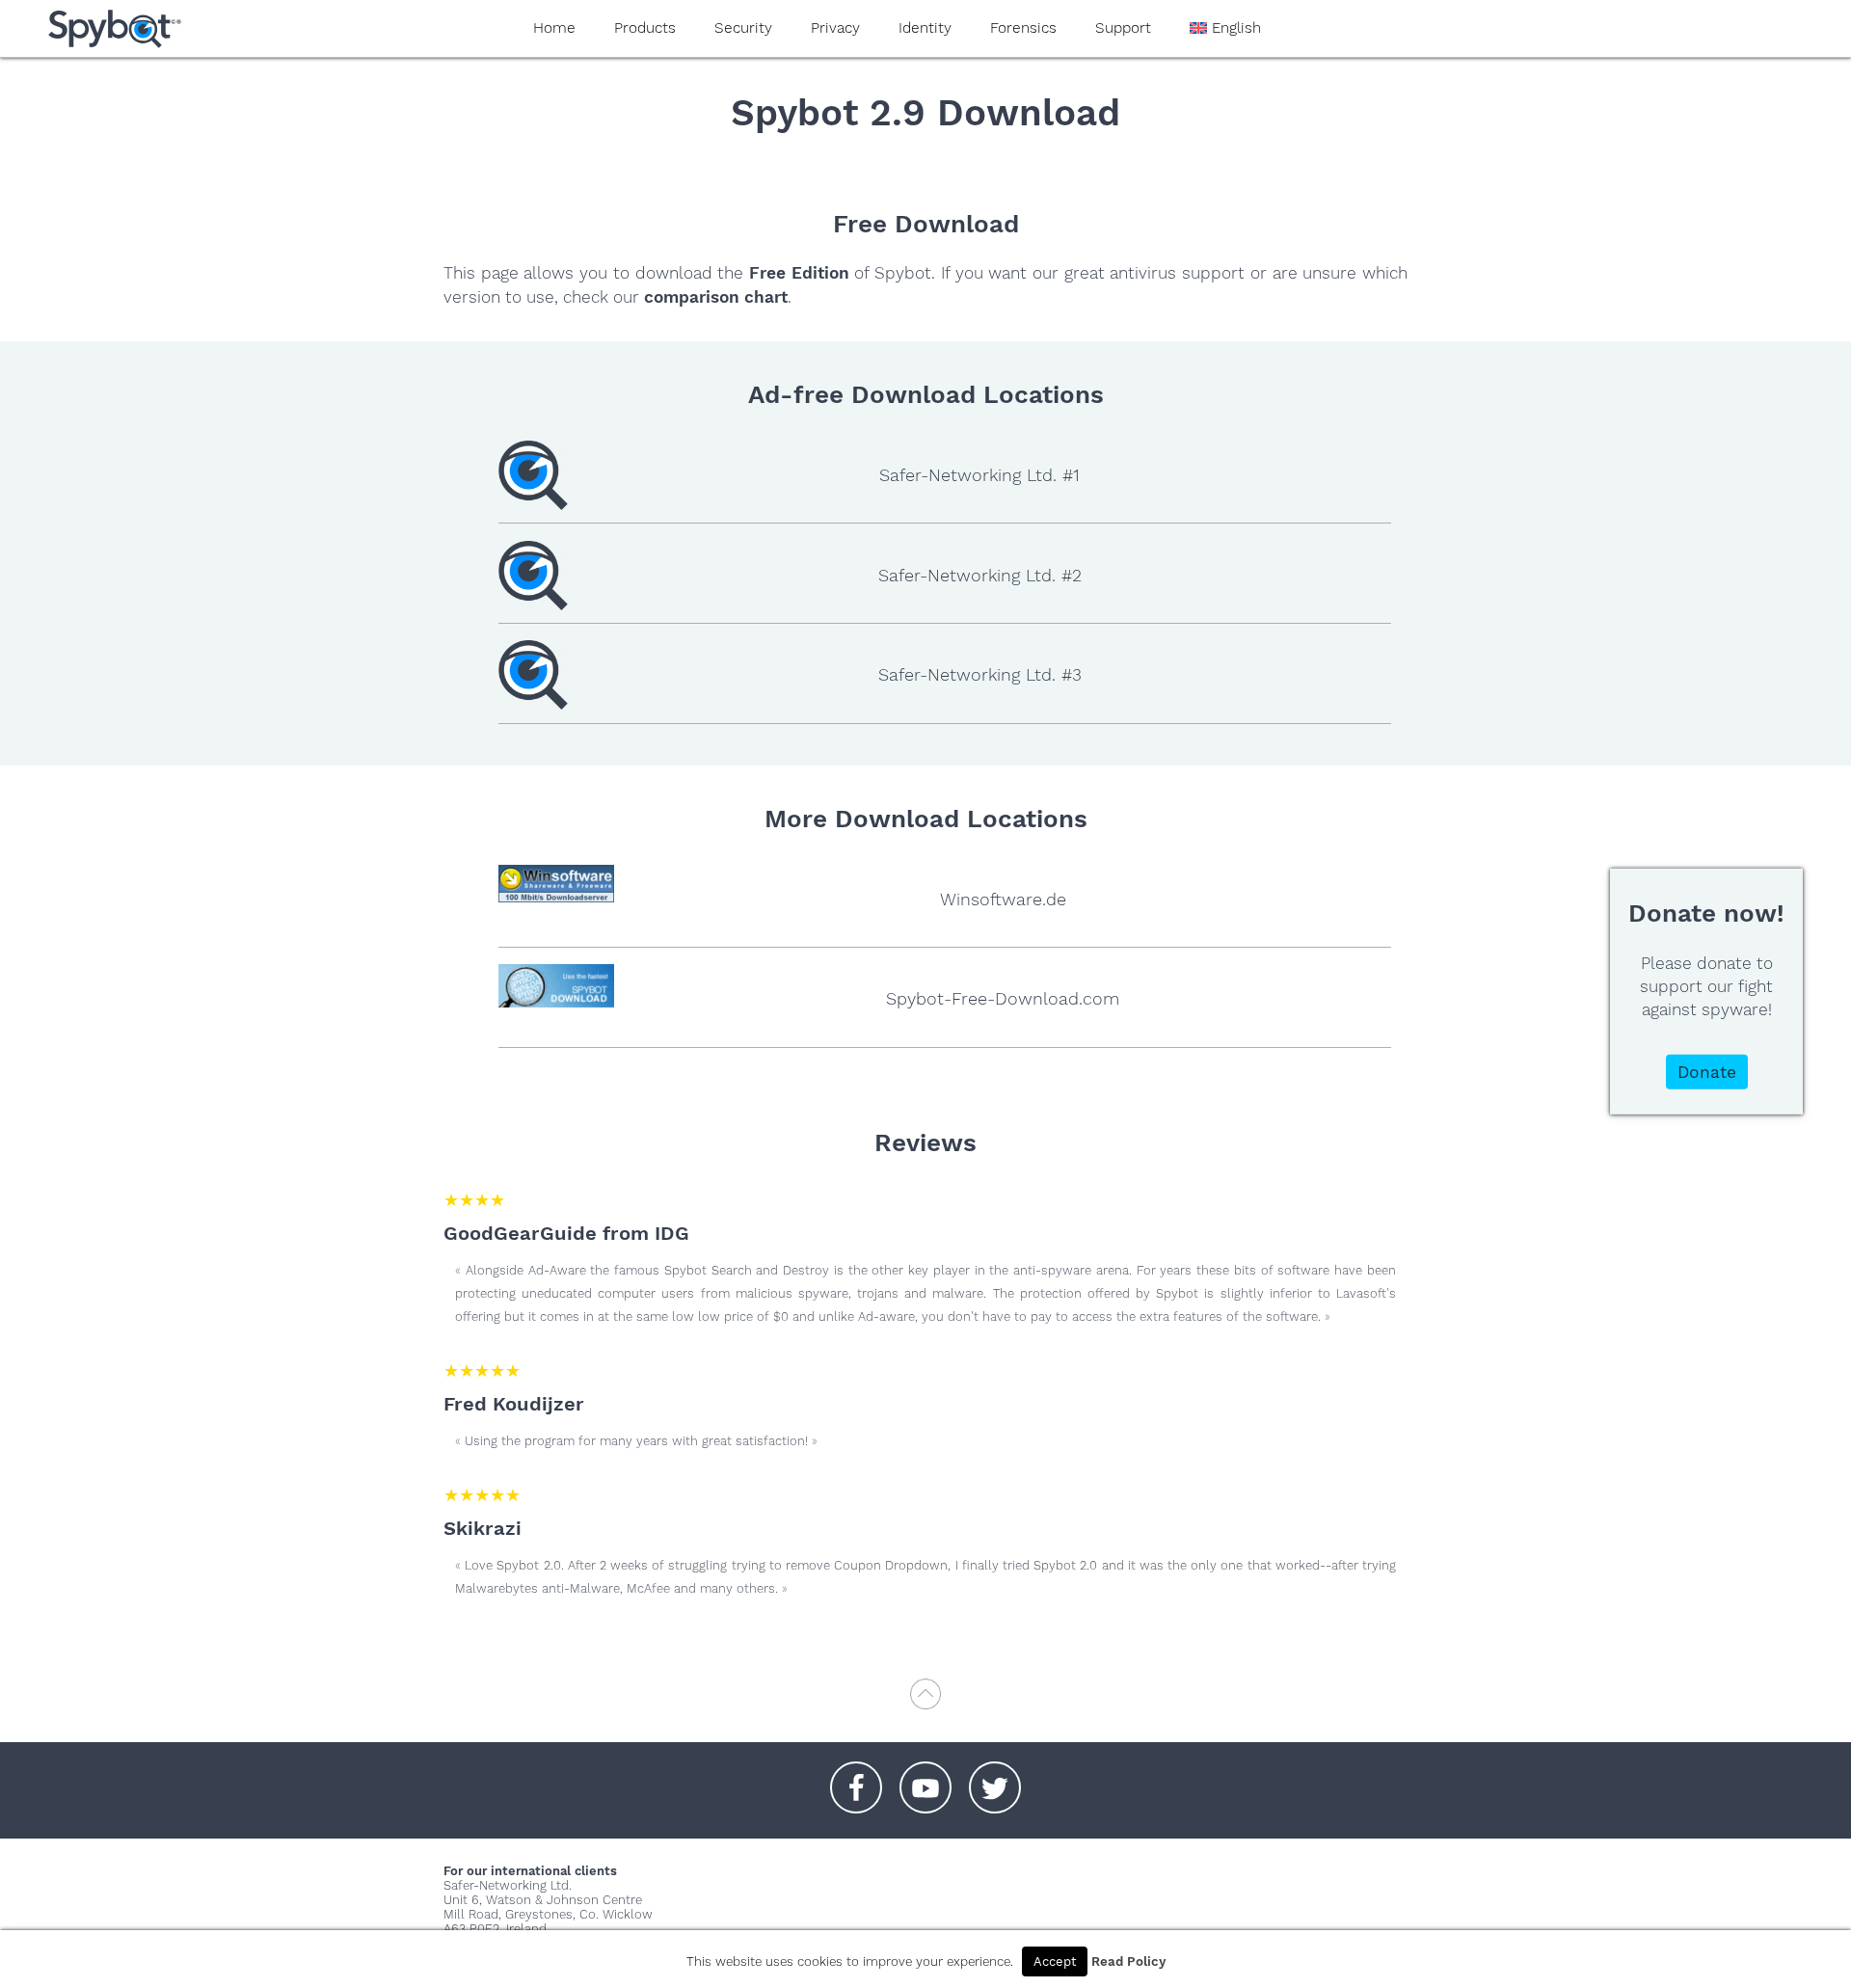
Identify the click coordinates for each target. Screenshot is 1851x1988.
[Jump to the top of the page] (925, 1703)
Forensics (1023, 28)
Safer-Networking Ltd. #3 (980, 674)
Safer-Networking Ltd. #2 (980, 575)
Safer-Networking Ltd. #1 (979, 475)
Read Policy (1128, 1961)
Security (743, 28)
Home (554, 28)
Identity (925, 28)
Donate (1707, 1071)
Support (1123, 28)
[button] (856, 1778)
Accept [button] (1055, 1961)
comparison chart (716, 297)
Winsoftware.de (1003, 899)
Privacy (835, 28)
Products (645, 28)
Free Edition (799, 273)
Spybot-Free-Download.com (1003, 998)
